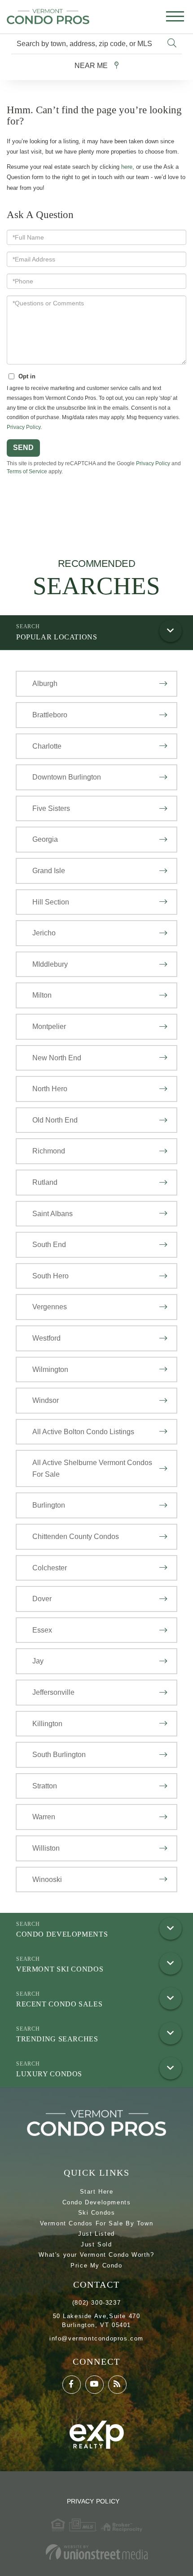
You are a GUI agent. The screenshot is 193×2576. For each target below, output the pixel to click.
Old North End (55, 1120)
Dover (42, 1599)
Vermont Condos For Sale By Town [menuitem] (97, 2223)
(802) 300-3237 (96, 2303)
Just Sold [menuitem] (96, 2244)
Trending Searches (57, 2039)
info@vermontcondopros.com (96, 2338)
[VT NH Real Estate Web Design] (96, 2552)
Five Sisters (51, 808)
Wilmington (50, 1369)
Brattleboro (50, 715)
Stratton (45, 1786)
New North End (57, 1058)
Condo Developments (62, 1934)
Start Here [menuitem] (97, 2192)
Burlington (49, 1505)
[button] (172, 44)
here (127, 167)
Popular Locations (57, 637)
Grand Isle (49, 871)
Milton (42, 995)
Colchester (50, 1568)
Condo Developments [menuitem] (97, 2202)
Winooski (47, 1879)
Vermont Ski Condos (60, 1969)
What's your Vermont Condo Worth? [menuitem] (96, 2255)
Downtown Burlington (67, 777)
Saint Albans (53, 1214)
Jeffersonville (53, 1692)
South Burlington (59, 1755)
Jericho (44, 933)
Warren (44, 1817)
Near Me (91, 66)
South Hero (50, 1276)
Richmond (49, 1151)
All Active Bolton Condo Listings (83, 1432)
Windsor (46, 1400)
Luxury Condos (49, 2074)
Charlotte (47, 746)
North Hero (50, 1089)
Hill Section (51, 902)
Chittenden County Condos (76, 1537)
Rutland (45, 1182)
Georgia (45, 839)
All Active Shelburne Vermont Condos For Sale (92, 1468)
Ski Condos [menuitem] (97, 2213)
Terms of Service (27, 471)
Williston (46, 1848)
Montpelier (49, 1027)
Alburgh (45, 684)
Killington (47, 1724)
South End (49, 1245)
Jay (38, 1661)
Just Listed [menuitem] (96, 2234)
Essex (42, 1630)
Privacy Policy (24, 427)
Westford (46, 1338)
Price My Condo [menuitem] (96, 2265)
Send (23, 448)
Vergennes (50, 1307)
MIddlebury (50, 964)
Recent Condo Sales (59, 2004)
